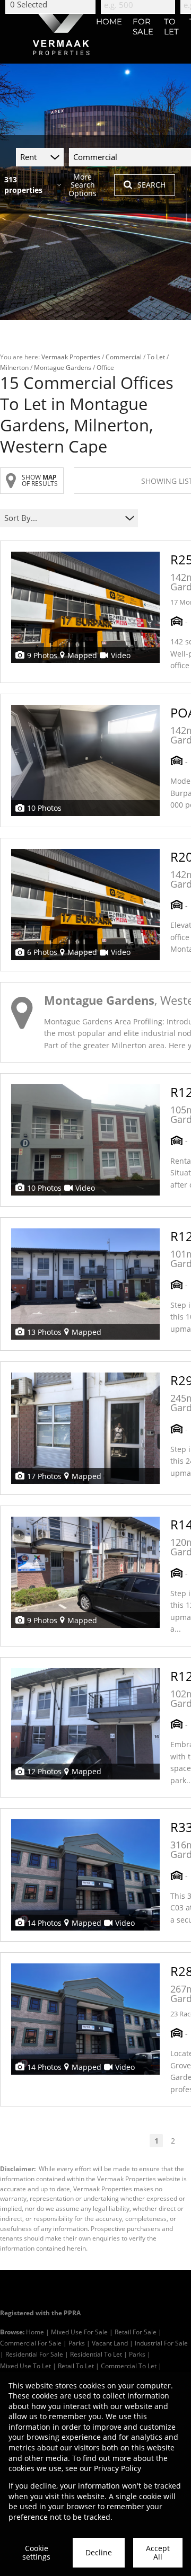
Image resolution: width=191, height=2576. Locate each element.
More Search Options (83, 185)
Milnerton (14, 367)
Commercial (124, 357)
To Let (156, 357)
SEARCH (151, 185)
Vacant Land (110, 2343)
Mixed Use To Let (25, 2366)
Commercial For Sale (31, 2343)
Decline (99, 2552)
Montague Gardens (63, 367)
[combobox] (62, 518)
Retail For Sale (136, 2332)
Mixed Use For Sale (79, 2332)
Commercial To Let (129, 2366)
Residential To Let (96, 2354)
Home (35, 2332)
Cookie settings (36, 2552)
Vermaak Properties (71, 357)
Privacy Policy (118, 2468)
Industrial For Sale (161, 2343)
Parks (77, 2343)
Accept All (158, 2552)
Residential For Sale (34, 2354)
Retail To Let (76, 2366)
